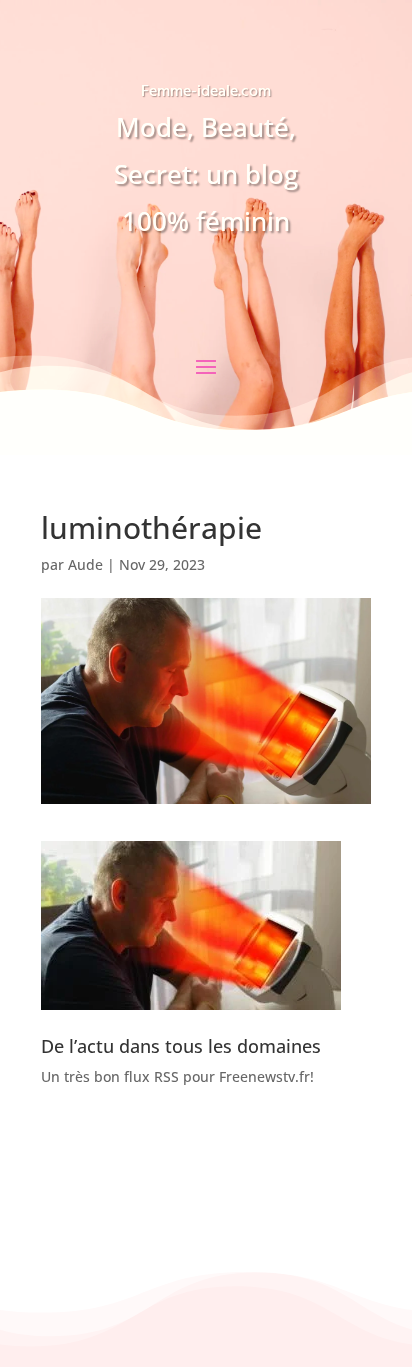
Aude (85, 564)
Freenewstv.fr (264, 1076)
